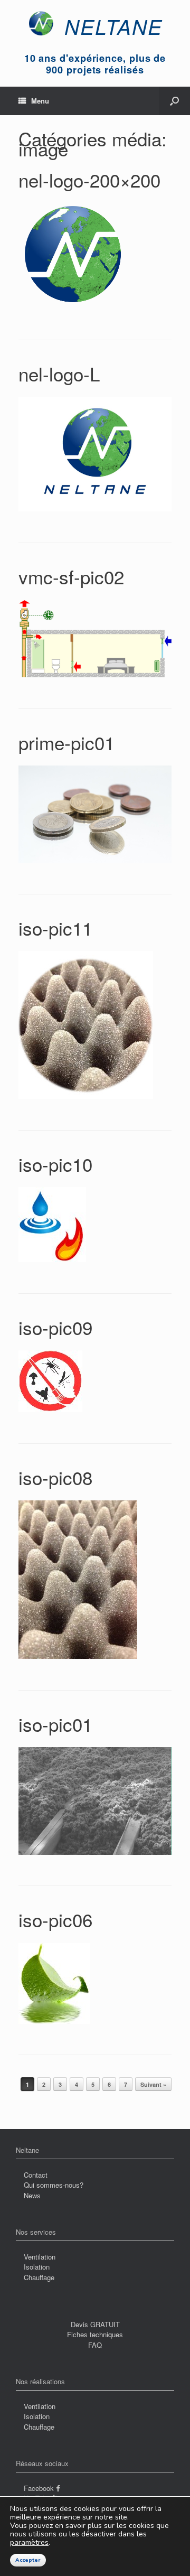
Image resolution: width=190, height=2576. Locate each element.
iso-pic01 (55, 1724)
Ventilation (40, 2257)
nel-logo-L (59, 374)
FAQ (95, 2345)
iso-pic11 (55, 928)
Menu (40, 101)
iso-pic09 (55, 1327)
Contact (36, 2175)
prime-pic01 (66, 742)
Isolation (37, 2267)
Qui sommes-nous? (54, 2185)
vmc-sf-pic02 (71, 576)
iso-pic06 (55, 1919)
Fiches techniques (95, 2334)
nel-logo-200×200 (89, 180)
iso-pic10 (55, 1164)
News (32, 2195)
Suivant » (153, 2084)
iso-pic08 (55, 1477)
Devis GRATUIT (95, 2324)
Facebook (40, 2488)
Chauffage (39, 2277)
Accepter (28, 2560)
